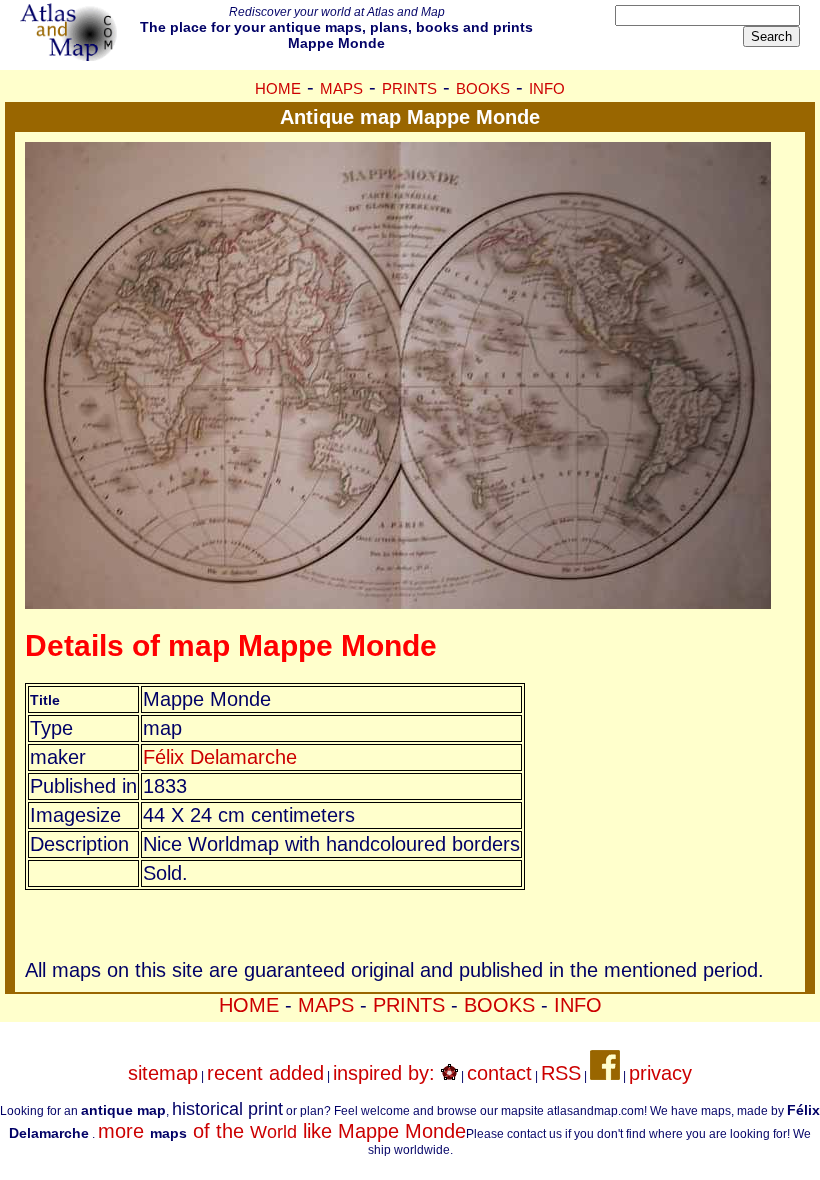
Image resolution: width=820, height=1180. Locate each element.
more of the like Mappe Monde (282, 1131)
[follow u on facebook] (605, 1073)
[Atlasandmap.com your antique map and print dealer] (70, 54)
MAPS (341, 88)
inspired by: (387, 1073)
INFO (547, 88)
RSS (561, 1073)
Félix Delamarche (220, 757)
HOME (278, 88)
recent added (265, 1073)
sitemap (163, 1073)
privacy (660, 1073)
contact (499, 1073)
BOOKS (483, 88)
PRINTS (409, 88)
